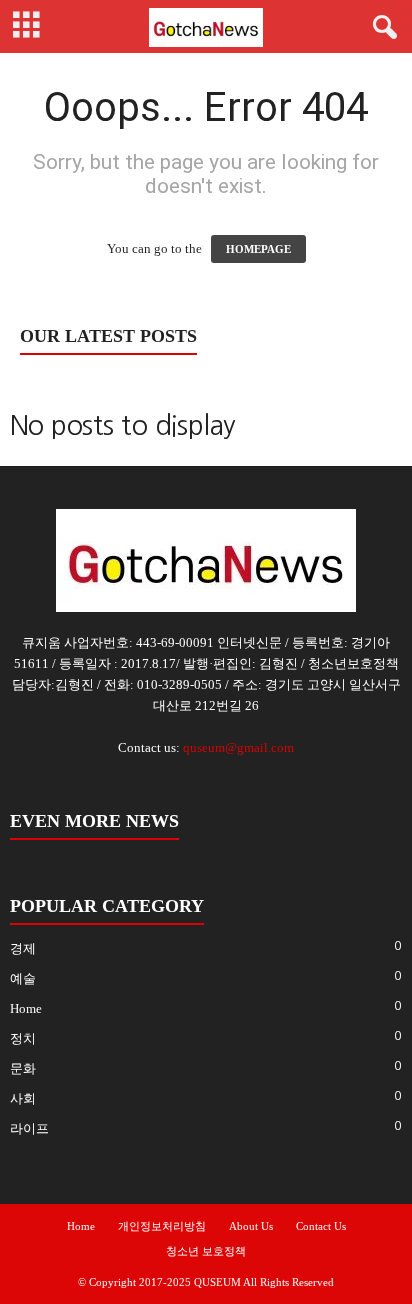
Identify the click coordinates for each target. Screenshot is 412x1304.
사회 (23, 1098)
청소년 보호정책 (206, 1251)
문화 (23, 1068)
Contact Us (321, 1226)
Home (26, 1008)
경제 (23, 948)
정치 (23, 1038)
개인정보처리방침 (162, 1226)
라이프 (29, 1128)
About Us (251, 1226)
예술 (23, 978)
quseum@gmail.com (238, 747)
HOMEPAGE (258, 249)
